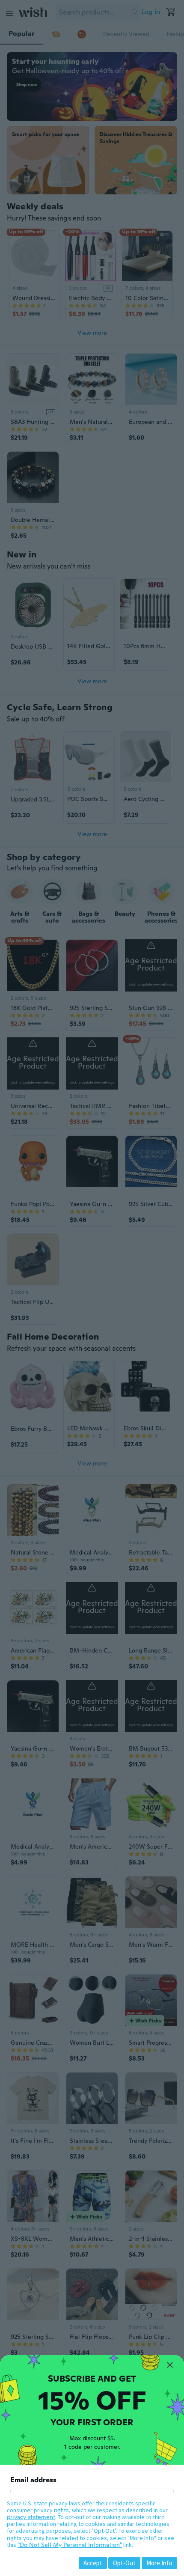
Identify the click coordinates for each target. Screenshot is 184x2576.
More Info (159, 2563)
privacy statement (31, 2517)
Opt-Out (124, 2563)
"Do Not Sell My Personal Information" (70, 2545)
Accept (93, 2563)
